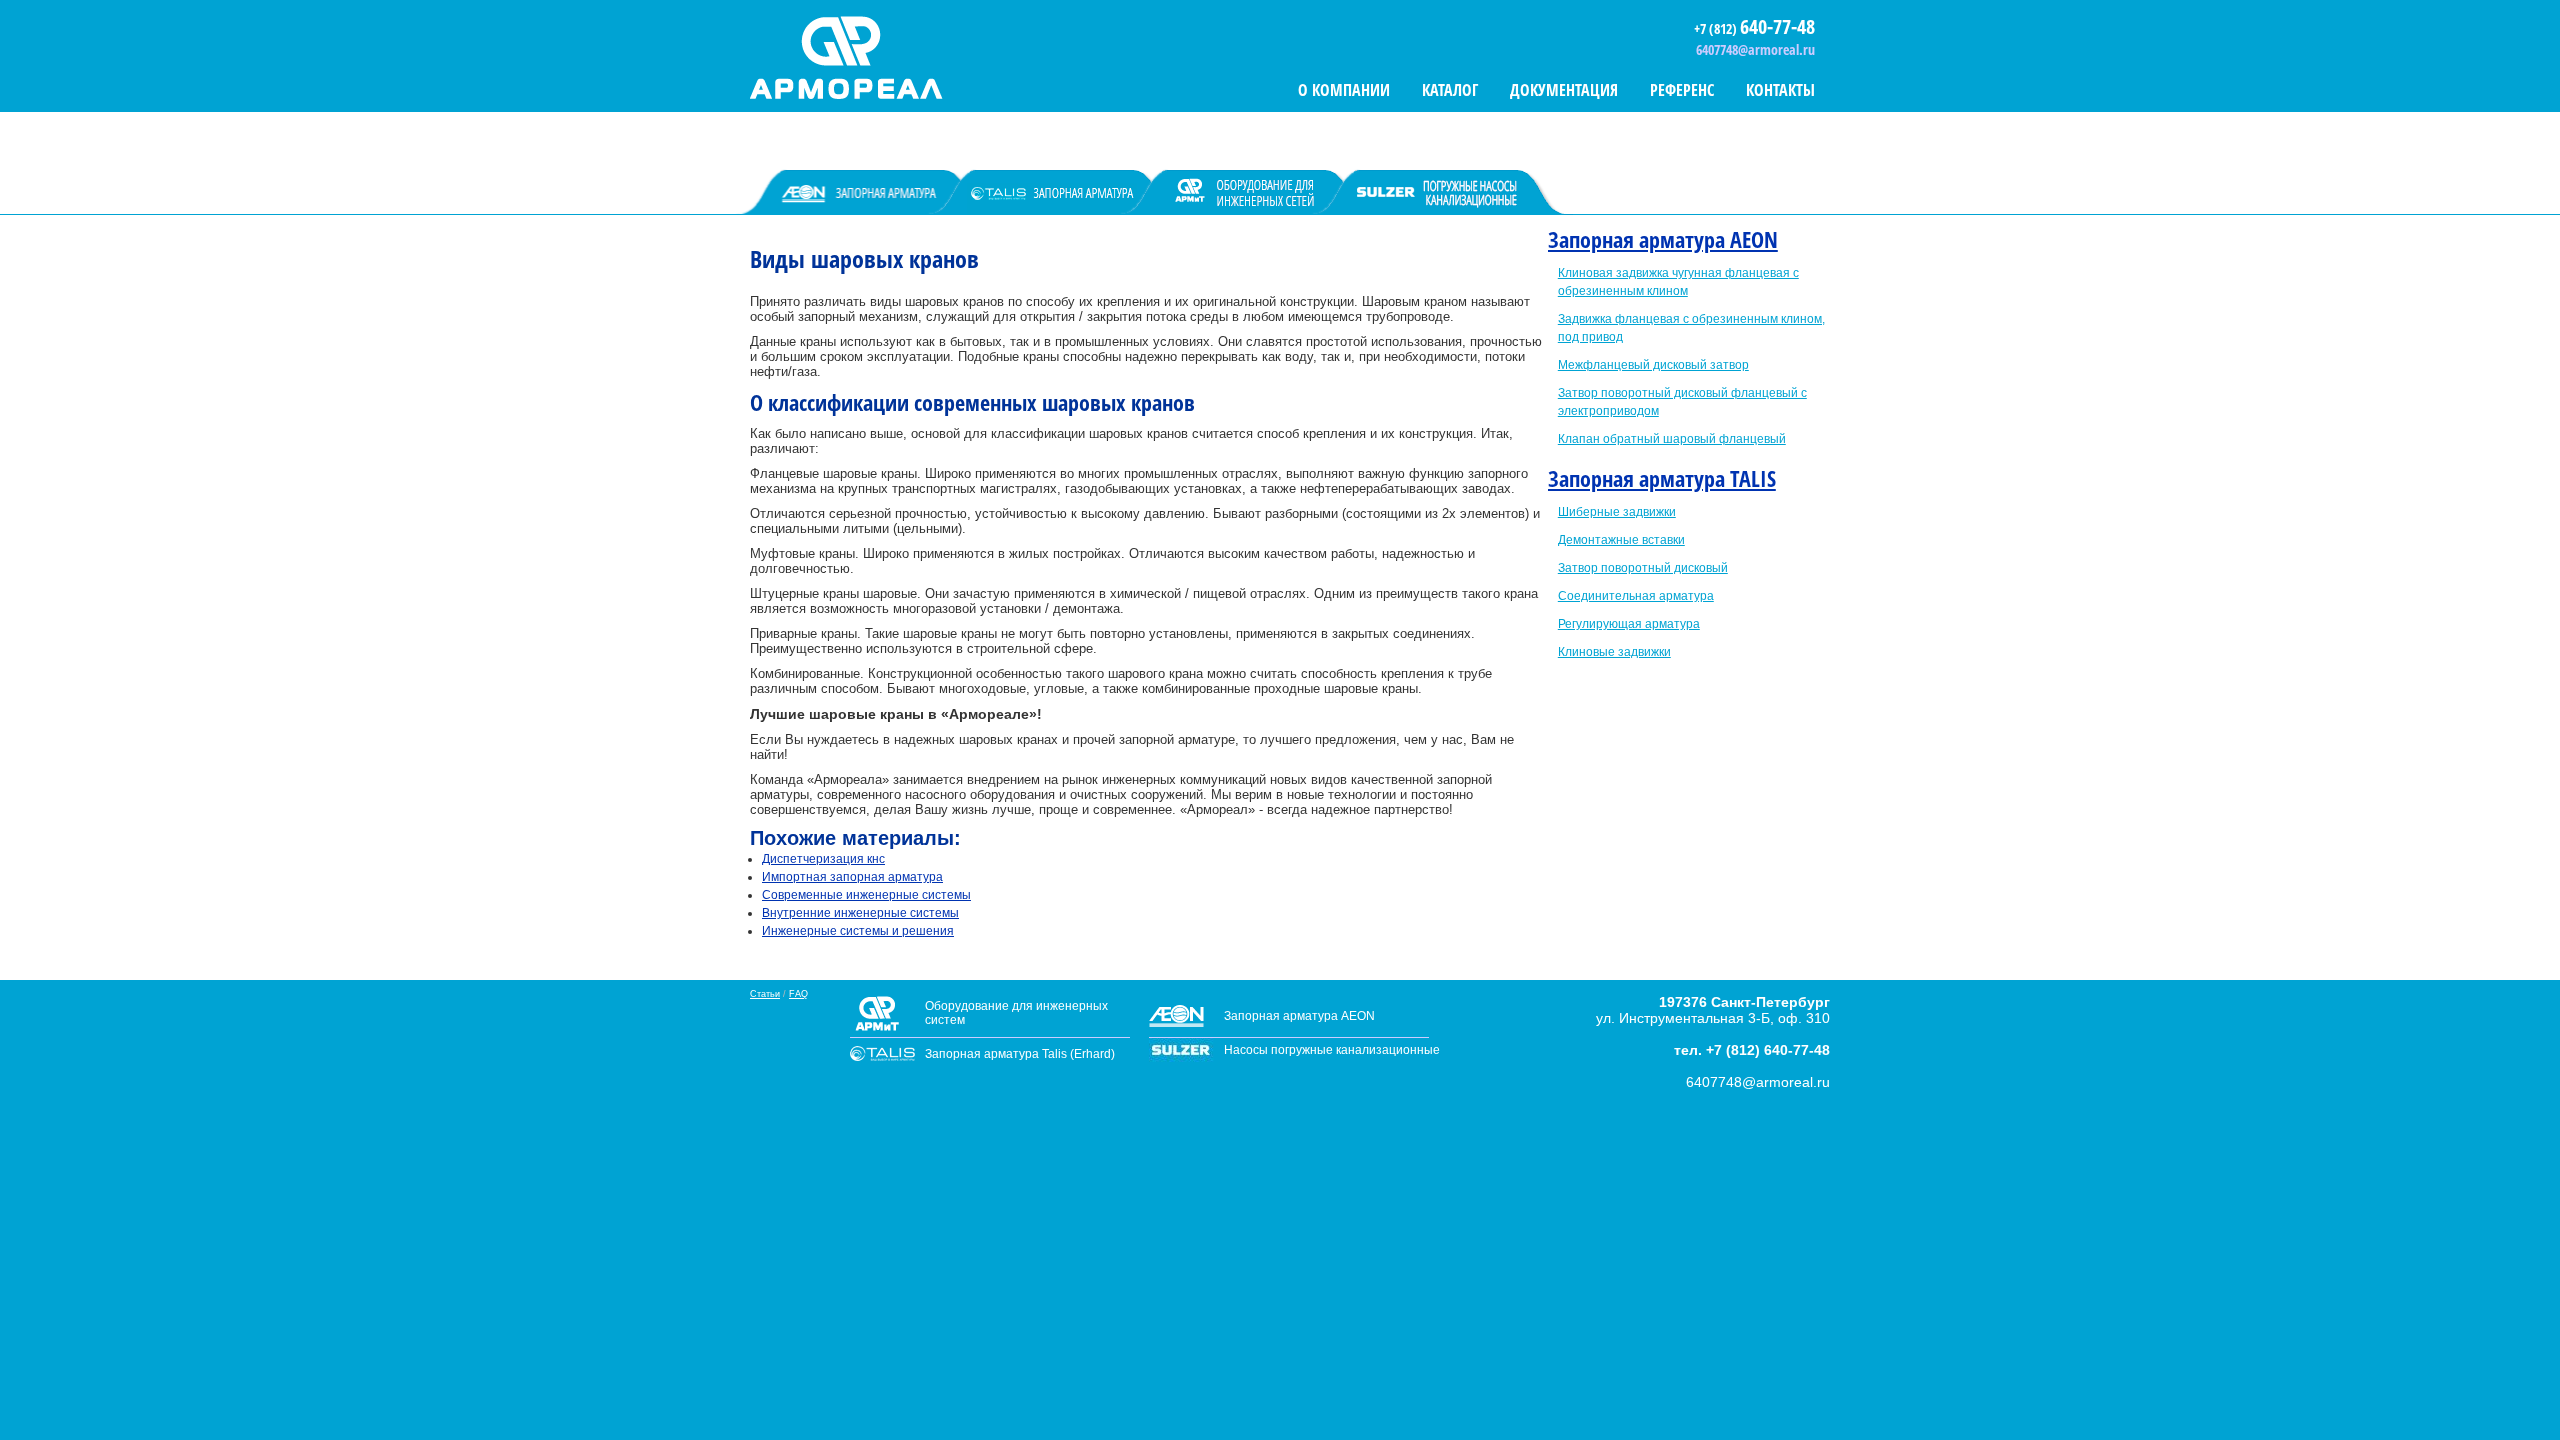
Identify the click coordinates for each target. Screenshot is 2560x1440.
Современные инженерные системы (866, 895)
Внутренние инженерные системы (860, 913)
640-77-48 (1777, 26)
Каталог (1450, 90)
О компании (1344, 90)
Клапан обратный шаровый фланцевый (1672, 439)
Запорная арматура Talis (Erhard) (1020, 1054)
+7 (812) (1717, 28)
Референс (1682, 90)
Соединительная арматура (1636, 596)
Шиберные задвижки (1617, 512)
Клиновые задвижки (1614, 652)
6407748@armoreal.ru (1755, 49)
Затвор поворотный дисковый (1643, 568)
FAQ (798, 994)
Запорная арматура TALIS (1662, 478)
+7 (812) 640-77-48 (1768, 1050)
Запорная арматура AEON (1663, 239)
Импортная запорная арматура (852, 877)
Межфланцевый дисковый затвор (1653, 365)
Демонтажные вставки (1621, 540)
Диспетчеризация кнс (823, 859)
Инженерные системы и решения (858, 931)
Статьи (765, 994)
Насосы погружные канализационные (1332, 1050)
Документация (1564, 90)
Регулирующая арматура (1629, 624)
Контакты (1780, 90)
